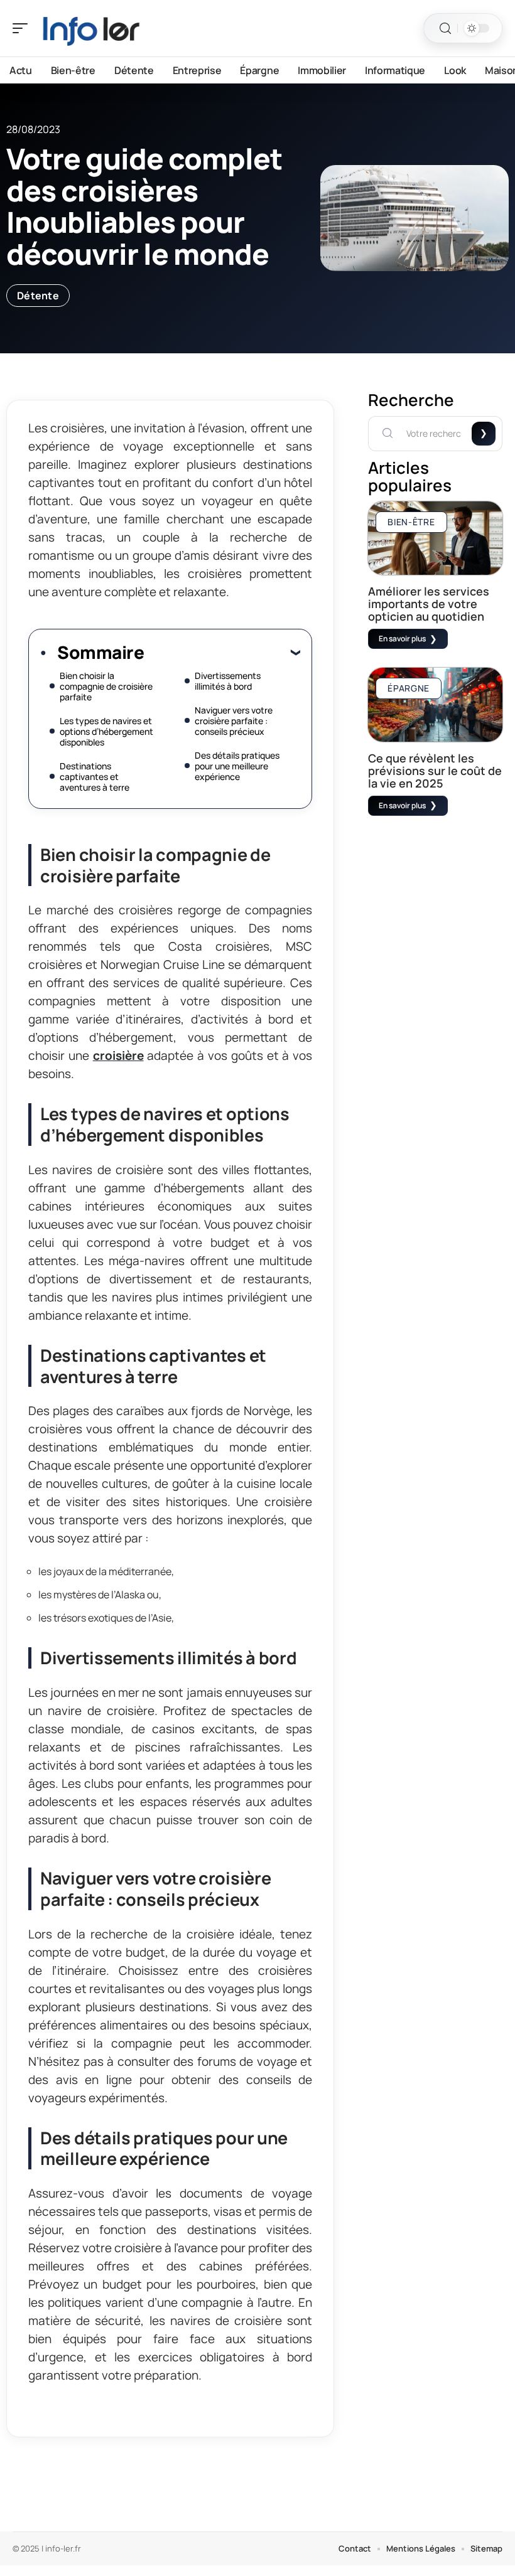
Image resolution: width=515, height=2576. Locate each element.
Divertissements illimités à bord (228, 681)
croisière (118, 1056)
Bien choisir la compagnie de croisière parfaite (106, 686)
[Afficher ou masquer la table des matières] (222, 652)
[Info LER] (90, 28)
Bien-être (411, 522)
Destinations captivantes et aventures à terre (95, 777)
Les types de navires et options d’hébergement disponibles (106, 731)
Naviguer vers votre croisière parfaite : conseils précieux (234, 721)
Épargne (409, 688)
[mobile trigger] (23, 28)
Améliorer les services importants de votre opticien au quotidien (429, 604)
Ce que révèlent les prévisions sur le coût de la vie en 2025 (435, 771)
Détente (38, 296)
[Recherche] (445, 29)
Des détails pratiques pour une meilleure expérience (237, 766)
